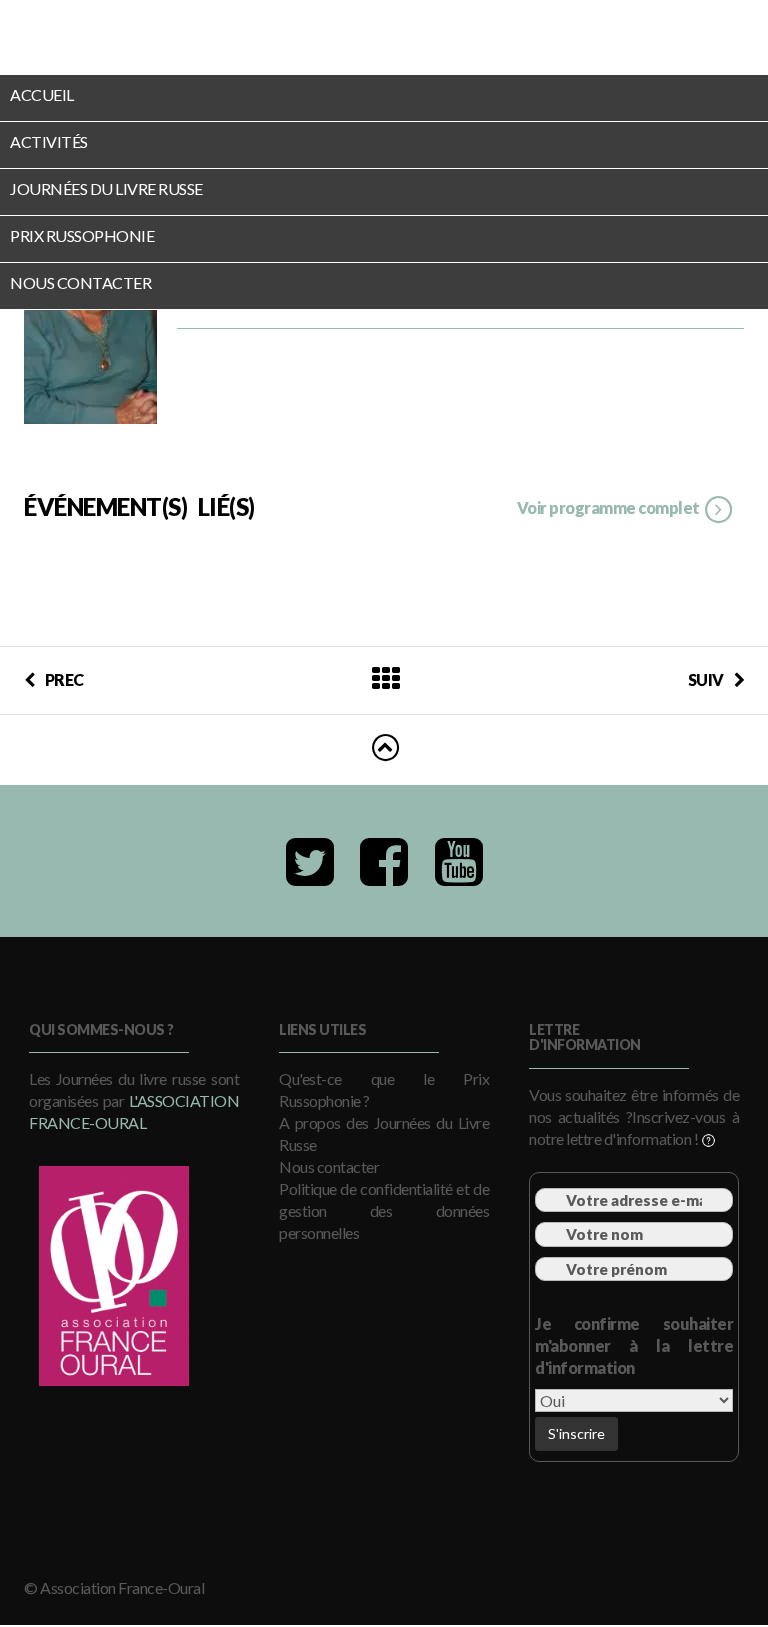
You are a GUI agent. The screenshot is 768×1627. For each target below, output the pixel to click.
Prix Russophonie (82, 235)
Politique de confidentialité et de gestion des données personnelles (384, 1210)
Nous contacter (80, 282)
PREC (64, 679)
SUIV (706, 679)
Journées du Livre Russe (106, 188)
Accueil (42, 94)
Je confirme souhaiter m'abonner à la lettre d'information (634, 1345)
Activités (49, 141)
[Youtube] (459, 861)
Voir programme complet (610, 507)
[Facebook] (384, 861)
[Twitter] (310, 861)
